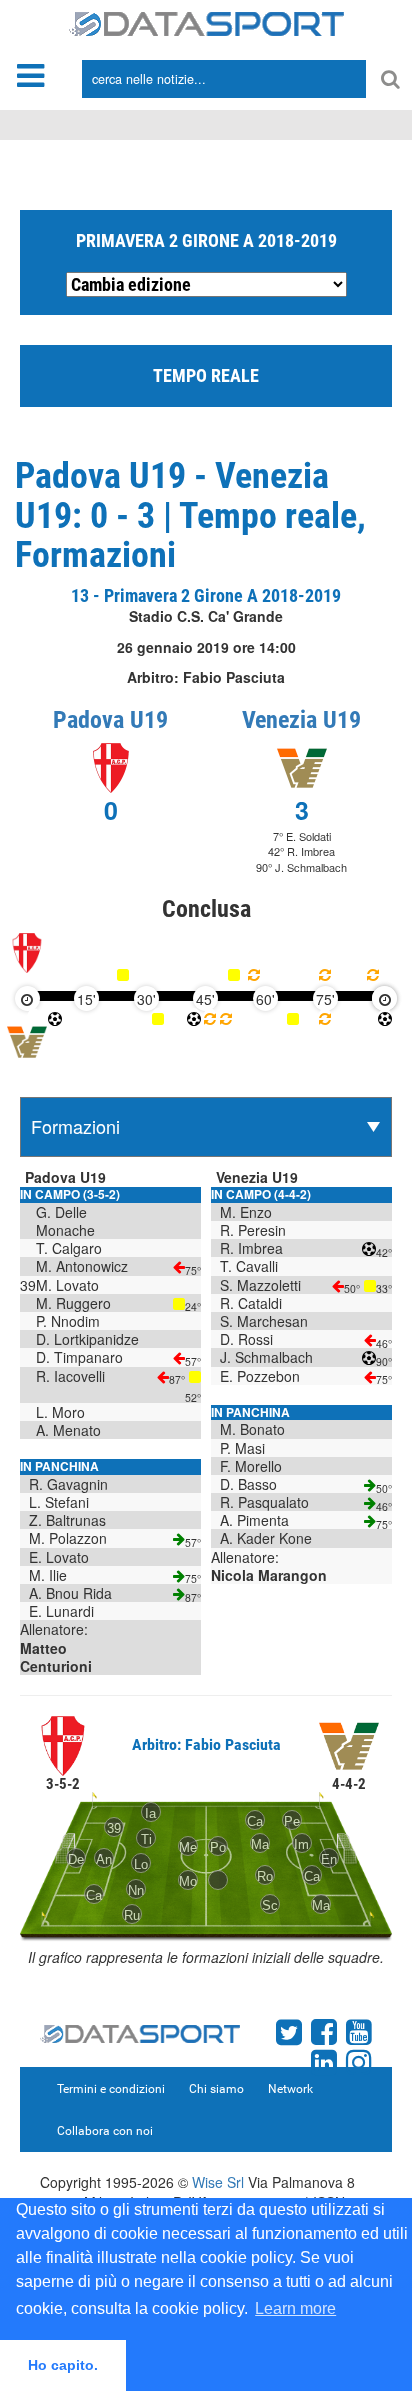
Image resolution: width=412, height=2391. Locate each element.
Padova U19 (110, 720)
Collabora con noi (105, 2131)
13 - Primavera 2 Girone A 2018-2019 (206, 595)
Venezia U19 (301, 720)
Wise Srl (218, 2182)
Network (290, 2089)
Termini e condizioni (111, 2089)
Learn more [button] (295, 2308)
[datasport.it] (206, 22)
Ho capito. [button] (63, 2365)
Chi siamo (216, 2089)
